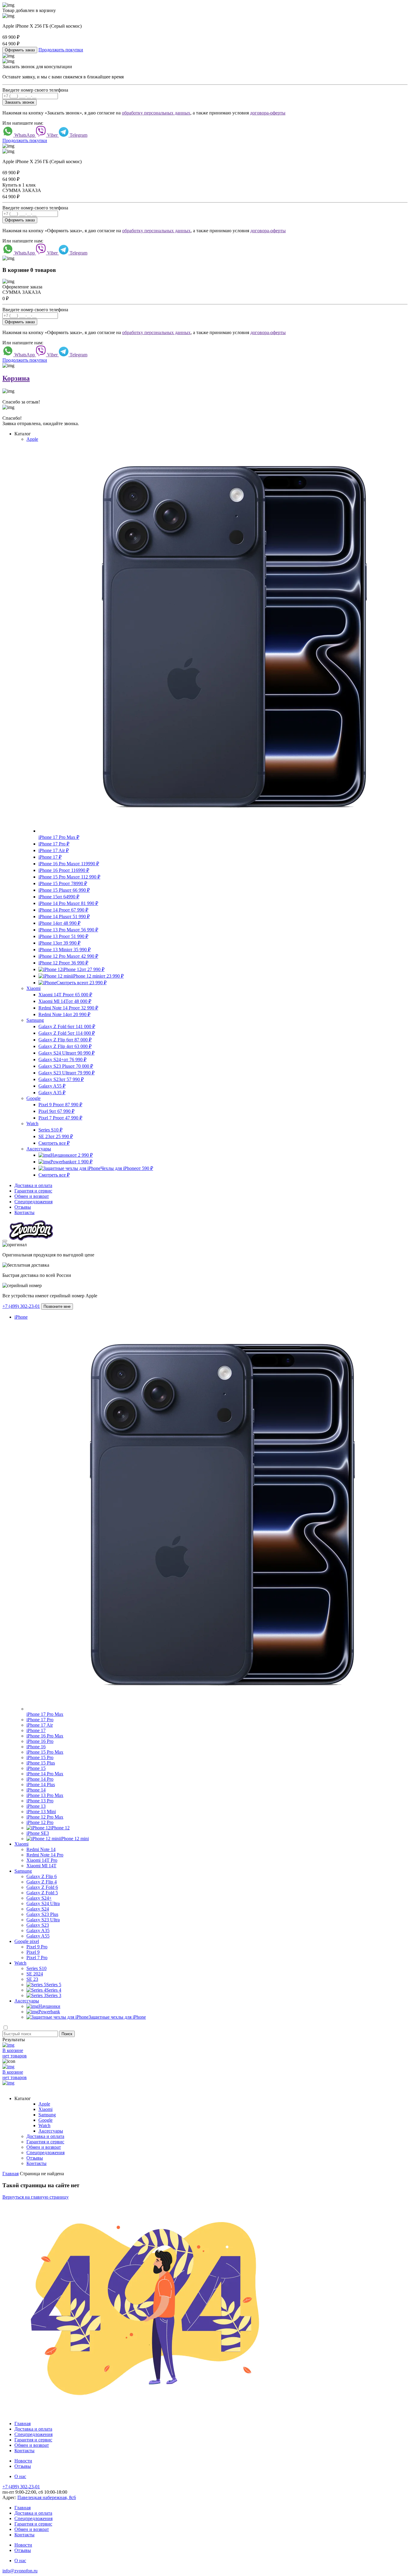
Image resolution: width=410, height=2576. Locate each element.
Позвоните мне (57, 1306)
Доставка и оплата (33, 1185)
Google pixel (27, 1941)
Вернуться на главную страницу (36, 2197)
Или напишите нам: (23, 123)
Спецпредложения (33, 1202)
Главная (23, 2424)
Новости (23, 2461)
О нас (20, 2476)
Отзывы (23, 1207)
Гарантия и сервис (33, 1191)
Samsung (35, 1020)
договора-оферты (268, 113)
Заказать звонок (20, 102)
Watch (32, 1124)
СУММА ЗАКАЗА (22, 190)
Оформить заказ (20, 50)
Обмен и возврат (32, 1196)
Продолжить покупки (61, 50)
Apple (32, 439)
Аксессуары (39, 1149)
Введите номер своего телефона (35, 90)
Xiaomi (33, 988)
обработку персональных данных (156, 113)
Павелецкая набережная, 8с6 (47, 2497)
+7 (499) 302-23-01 (21, 1306)
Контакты (24, 1212)
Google (33, 1098)
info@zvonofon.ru (20, 2571)
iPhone (21, 1317)
